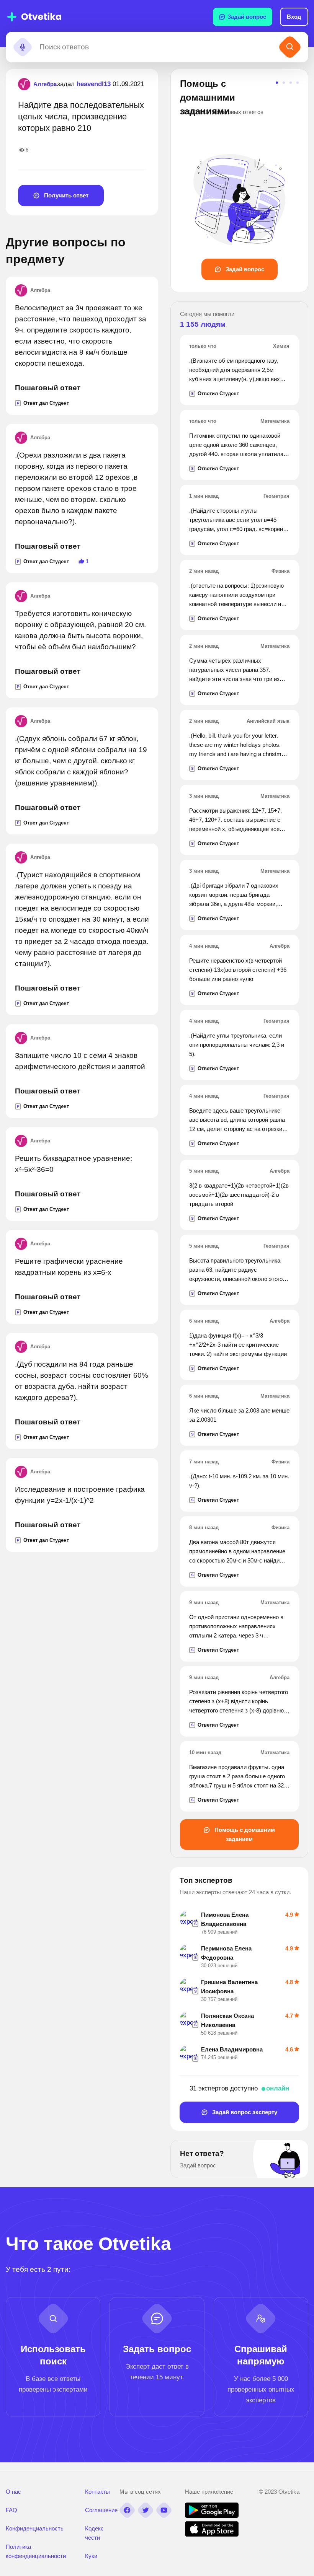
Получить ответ (65, 195)
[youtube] (164, 2510)
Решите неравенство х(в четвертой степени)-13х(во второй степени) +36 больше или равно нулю (238, 970)
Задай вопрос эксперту (244, 2112)
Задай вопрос (247, 17)
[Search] (290, 47)
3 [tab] (291, 83)
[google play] (212, 2516)
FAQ (11, 2510)
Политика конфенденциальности (36, 2551)
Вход (294, 17)
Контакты (97, 2492)
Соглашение (101, 2510)
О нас (13, 2492)
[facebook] (127, 2510)
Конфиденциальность (35, 2528)
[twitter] (146, 2510)
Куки (91, 2556)
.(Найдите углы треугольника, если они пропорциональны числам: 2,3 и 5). (237, 1045)
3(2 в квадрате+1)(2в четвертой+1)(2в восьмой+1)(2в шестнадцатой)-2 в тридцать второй (239, 1195)
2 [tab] (284, 83)
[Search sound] (23, 47)
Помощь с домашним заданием (244, 1834)
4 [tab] (298, 83)
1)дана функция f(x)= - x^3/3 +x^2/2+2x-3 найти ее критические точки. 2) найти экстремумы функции (238, 1345)
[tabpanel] (239, 178)
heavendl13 (94, 84)
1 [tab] (277, 83)
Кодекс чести (94, 2533)
